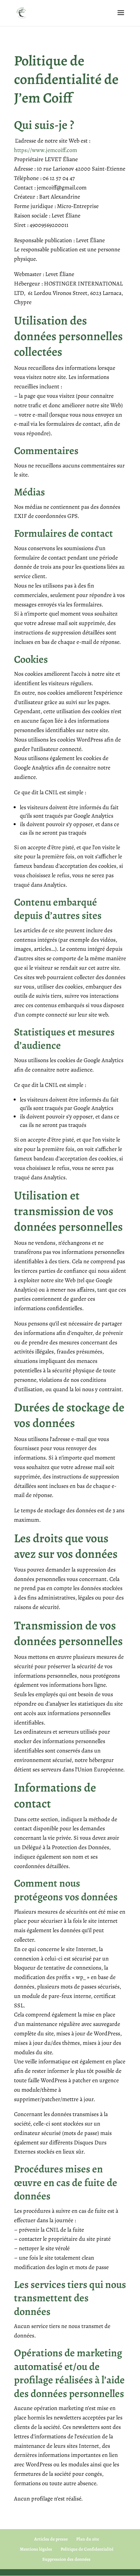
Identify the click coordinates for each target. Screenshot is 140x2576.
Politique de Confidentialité (87, 2549)
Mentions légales (36, 2549)
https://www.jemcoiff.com (46, 150)
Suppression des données (66, 2559)
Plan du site (88, 2539)
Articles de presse (51, 2539)
